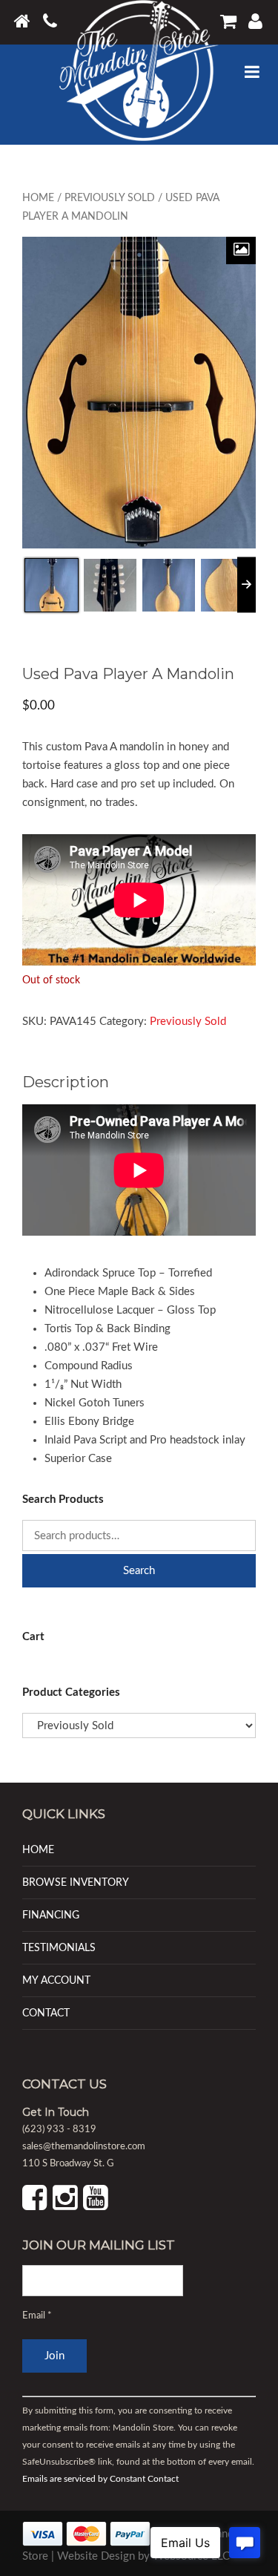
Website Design (96, 2556)
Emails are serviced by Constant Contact (100, 2480)
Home (38, 198)
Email (37, 2316)
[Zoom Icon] (241, 250)
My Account (56, 1980)
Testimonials (59, 1948)
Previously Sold (110, 198)
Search (139, 1571)
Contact (46, 2013)
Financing (51, 1915)
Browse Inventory (76, 1882)
